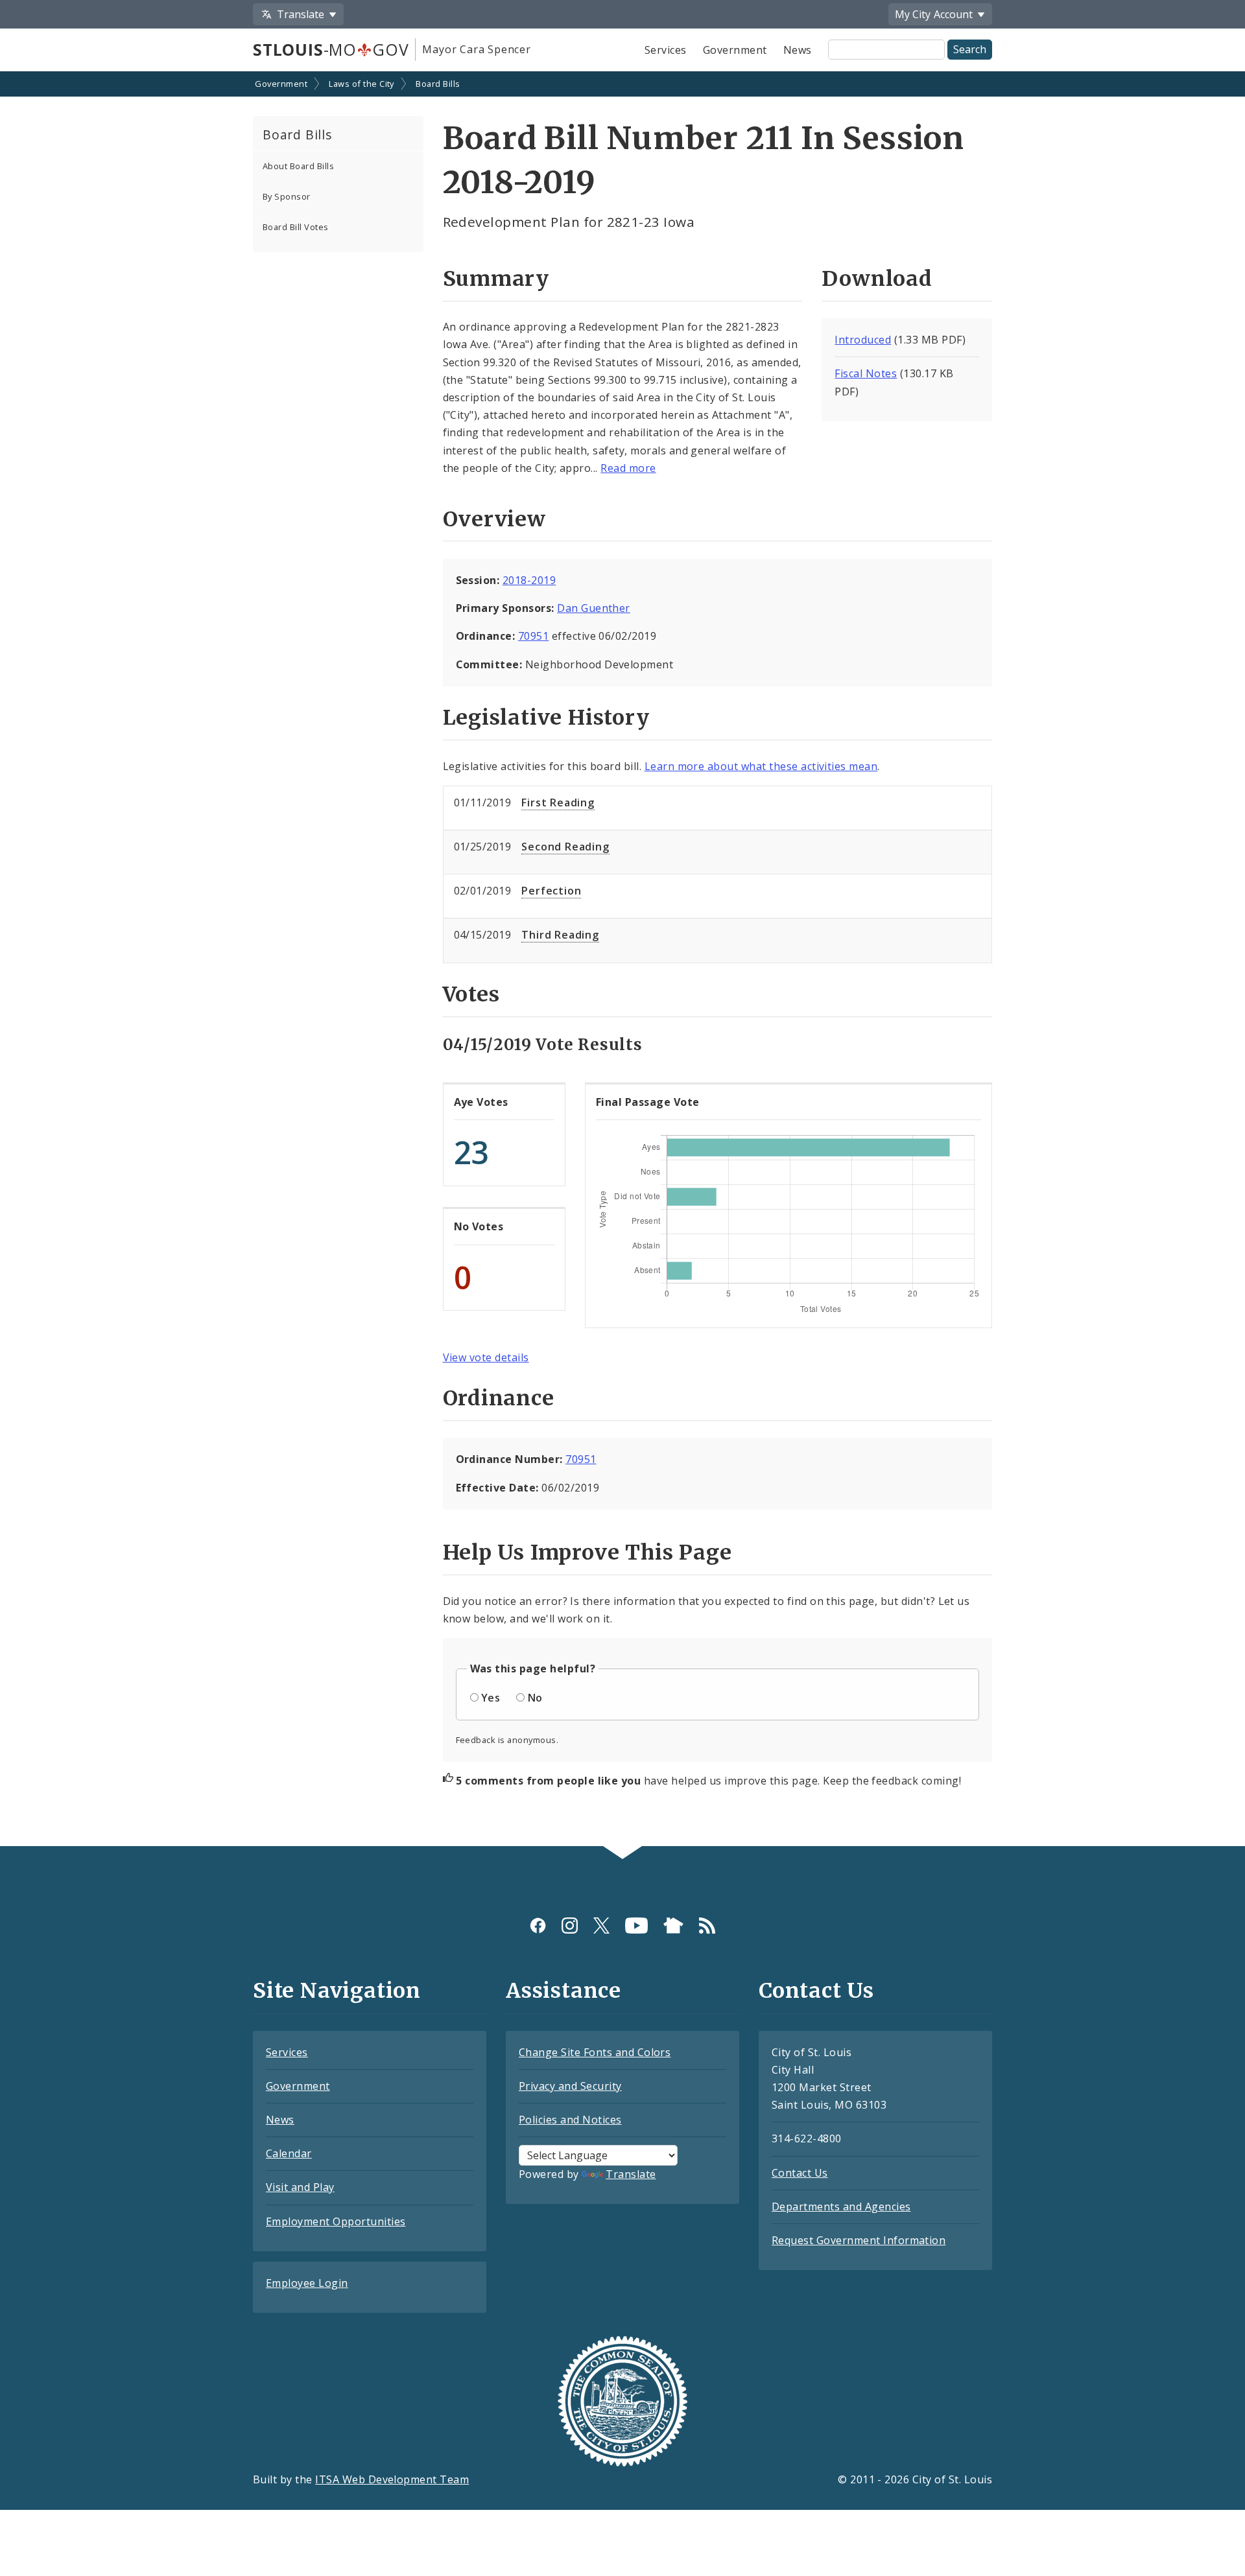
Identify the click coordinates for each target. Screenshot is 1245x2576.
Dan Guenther (594, 608)
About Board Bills (298, 166)
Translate (631, 2174)
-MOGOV (331, 49)
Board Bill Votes (296, 227)
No (535, 1698)
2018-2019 (529, 580)
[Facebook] (538, 1926)
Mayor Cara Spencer (476, 49)
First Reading (558, 802)
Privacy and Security (570, 2086)
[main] (622, 960)
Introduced (863, 340)
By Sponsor (287, 196)
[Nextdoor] (673, 1926)
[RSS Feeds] (707, 1926)
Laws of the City (362, 84)
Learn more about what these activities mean (761, 766)
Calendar (289, 2153)
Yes (491, 1698)
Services (666, 50)
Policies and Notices (570, 2120)
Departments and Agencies (841, 2207)
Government (735, 50)
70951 (533, 636)
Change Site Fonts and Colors (595, 2052)
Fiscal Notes (866, 373)
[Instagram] (570, 1926)
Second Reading (565, 847)
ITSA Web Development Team (392, 2479)
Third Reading (560, 935)
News (798, 50)
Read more (628, 468)
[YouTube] (636, 1926)
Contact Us (800, 2173)
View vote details (486, 1357)
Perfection (551, 891)
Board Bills (438, 84)
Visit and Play (300, 2187)
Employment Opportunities (336, 2221)
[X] (601, 1926)
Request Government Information (859, 2240)
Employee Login (307, 2283)
